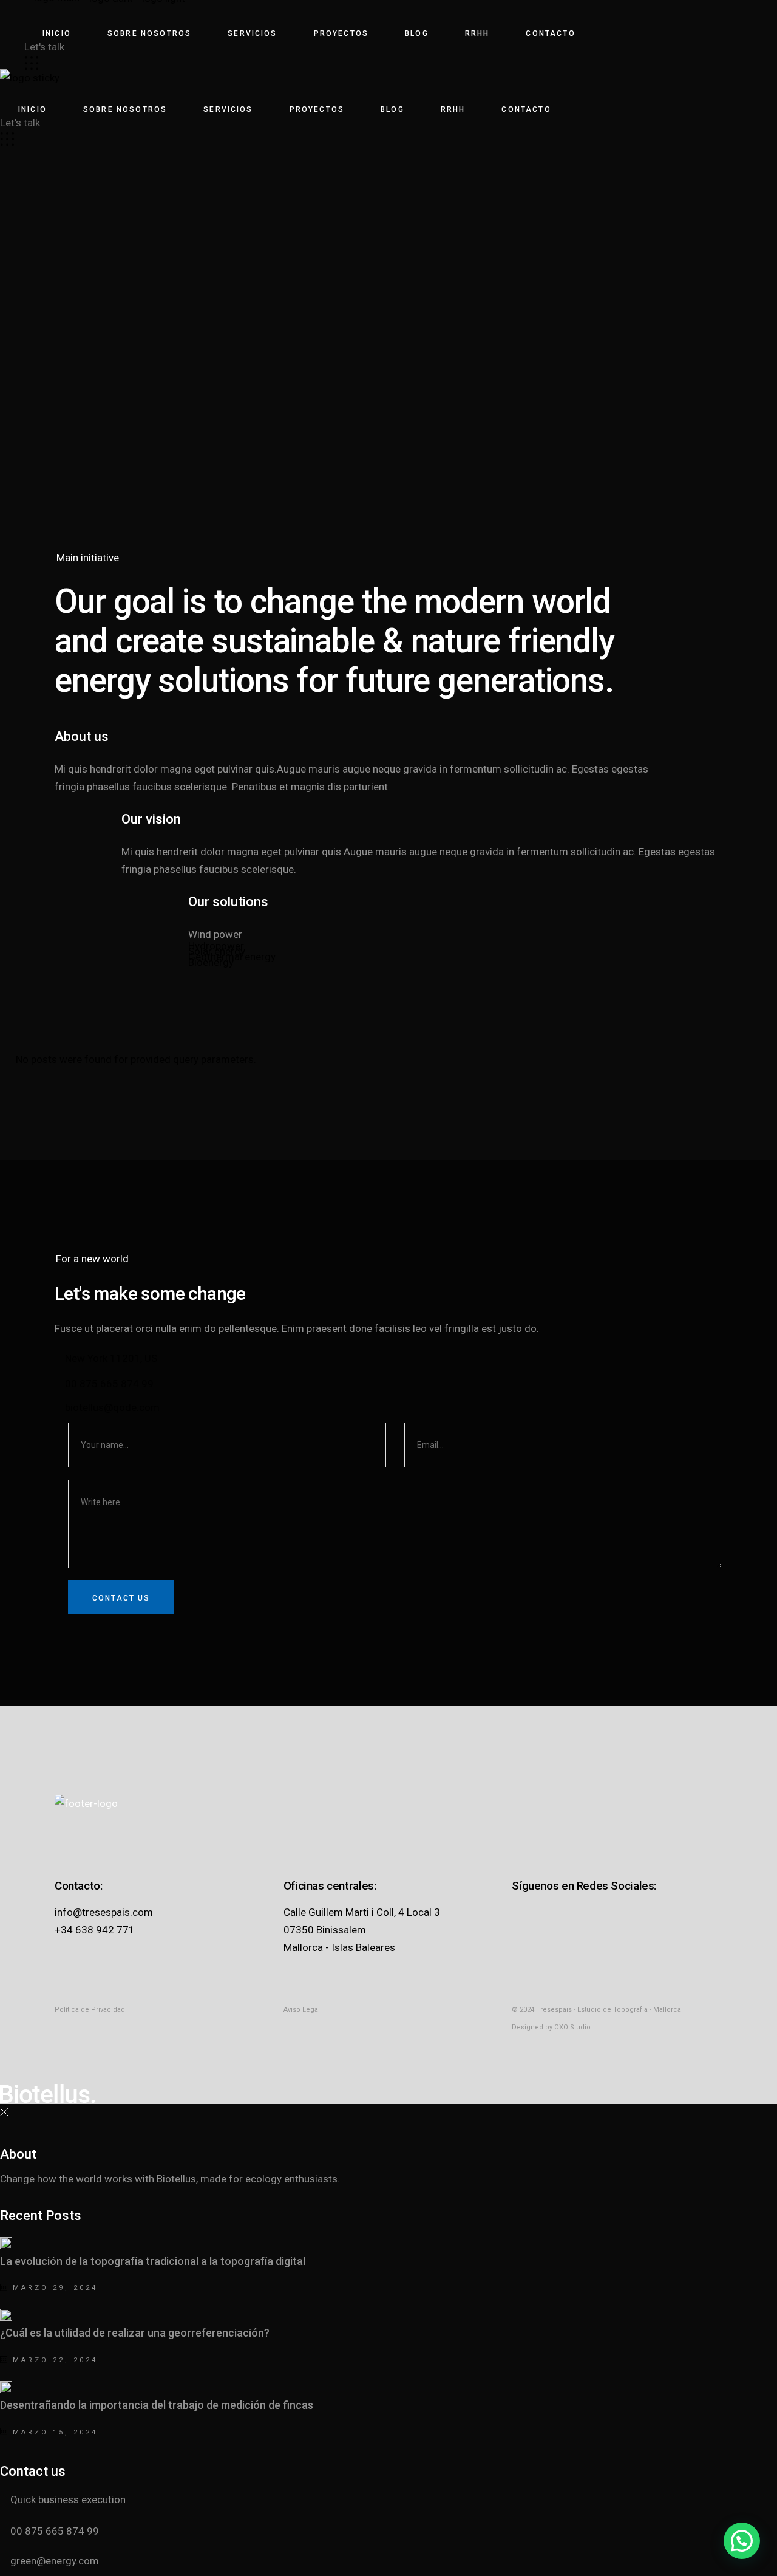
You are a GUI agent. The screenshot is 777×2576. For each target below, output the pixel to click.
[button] (742, 2541)
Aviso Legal (302, 2010)
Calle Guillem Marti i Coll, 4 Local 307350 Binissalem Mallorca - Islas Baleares (362, 1930)
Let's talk (44, 47)
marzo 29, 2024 (53, 2288)
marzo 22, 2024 (53, 2360)
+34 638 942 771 (95, 1930)
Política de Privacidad (90, 2010)
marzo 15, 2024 (53, 2432)
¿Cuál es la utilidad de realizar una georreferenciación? (135, 2333)
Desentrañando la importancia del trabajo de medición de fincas (157, 2405)
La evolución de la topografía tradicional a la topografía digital (153, 2261)
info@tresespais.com (104, 1912)
